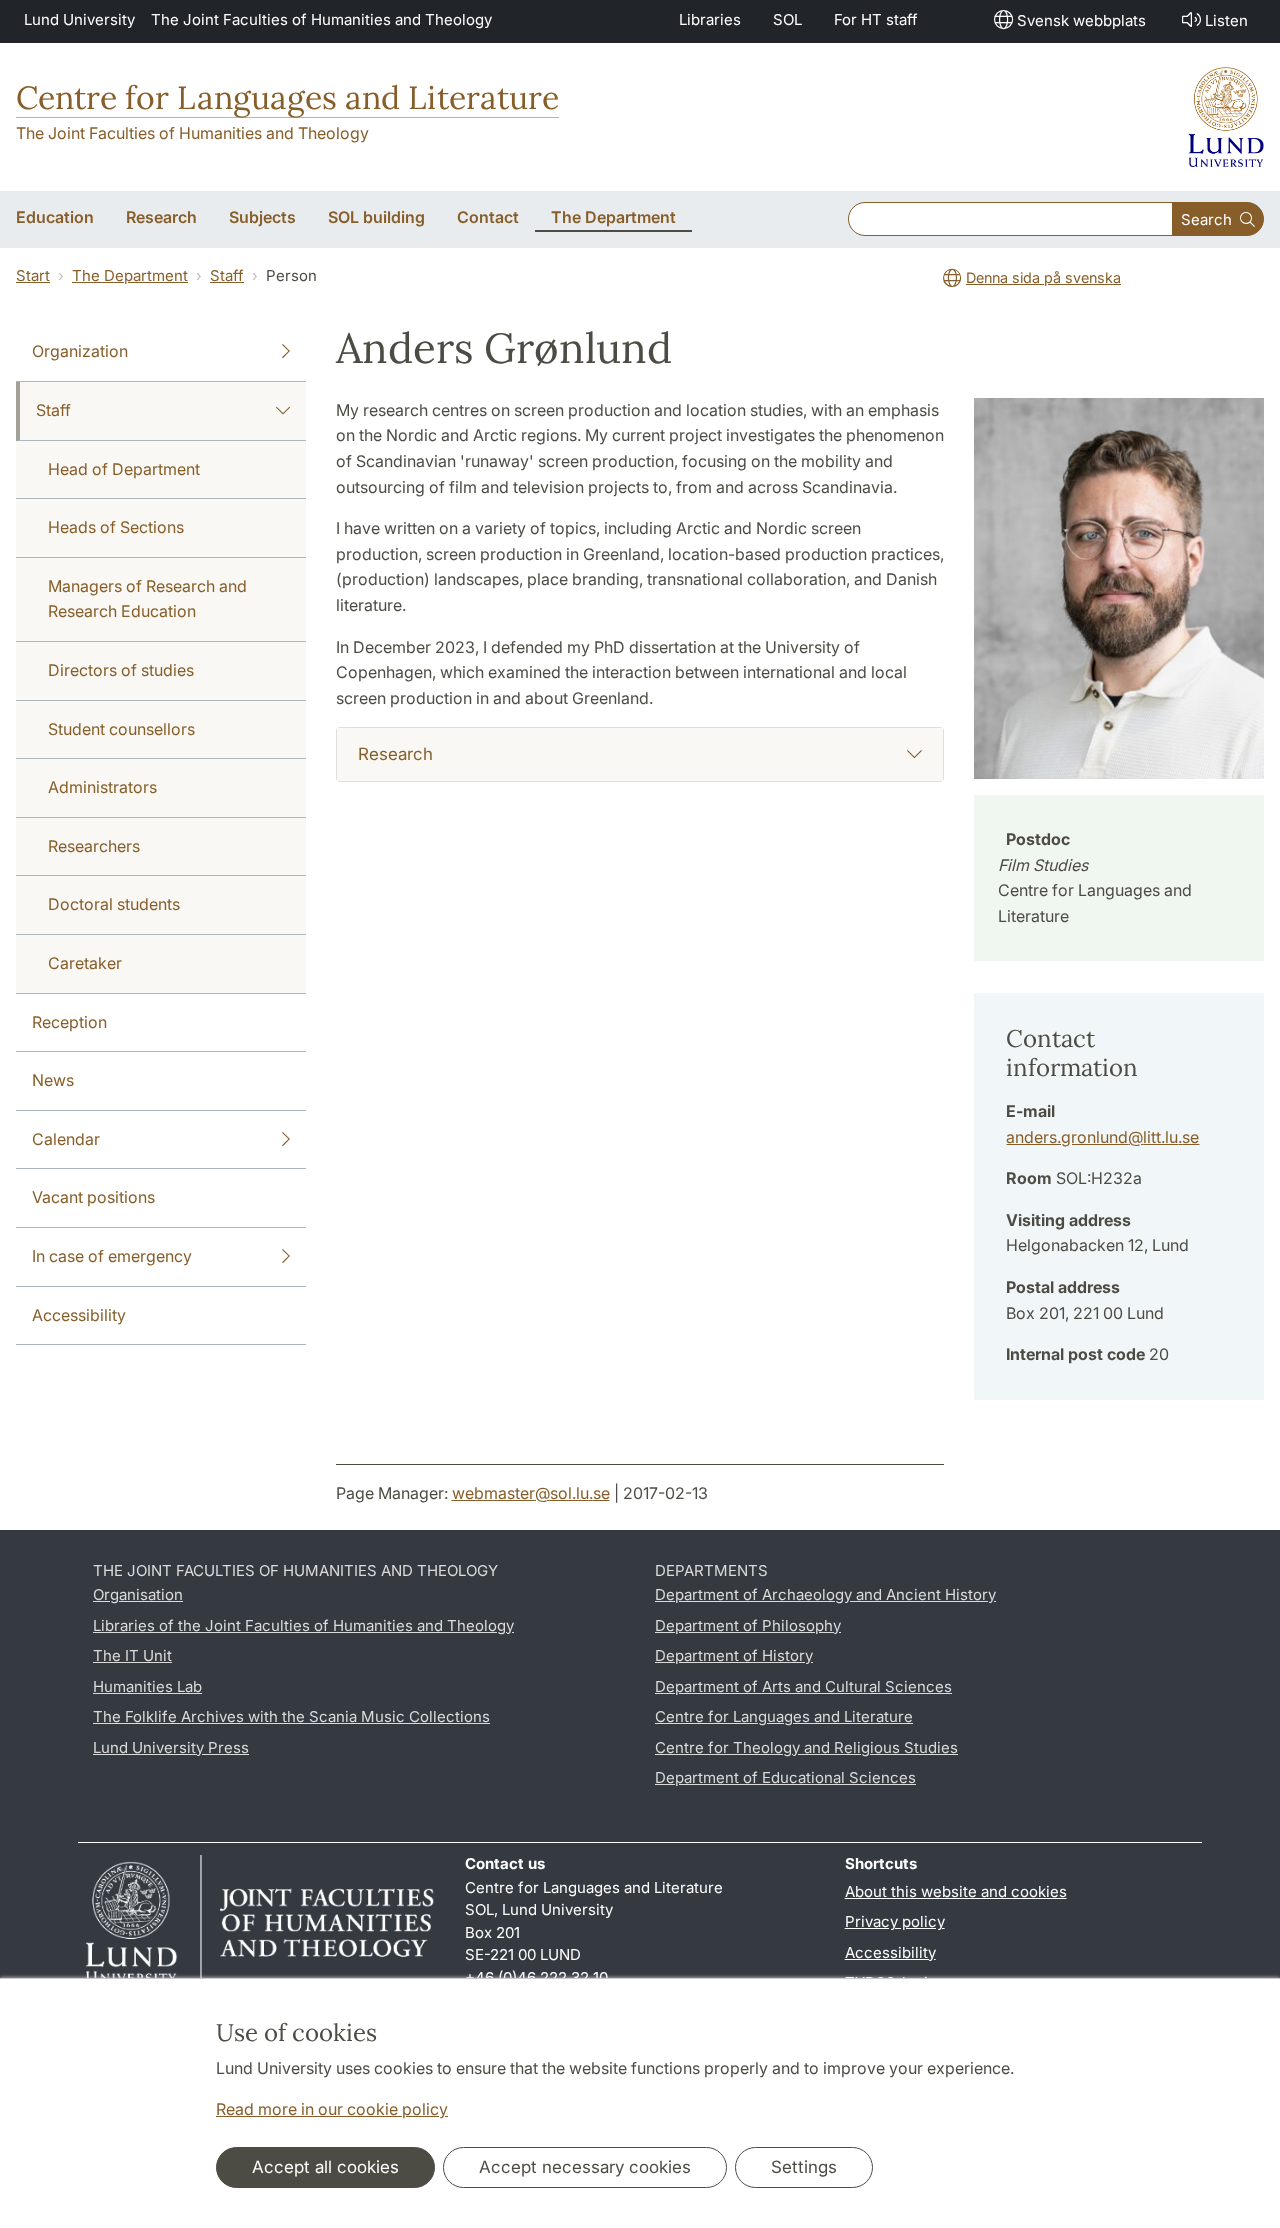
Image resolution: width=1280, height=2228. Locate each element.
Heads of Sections (116, 527)
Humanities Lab (147, 1686)
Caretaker (85, 963)
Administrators (102, 787)
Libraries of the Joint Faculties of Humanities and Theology (303, 1625)
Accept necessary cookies (585, 2167)
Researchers (94, 846)
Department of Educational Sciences (785, 1777)
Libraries (710, 19)
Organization (80, 351)
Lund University (79, 19)
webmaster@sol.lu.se (531, 1493)
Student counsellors (121, 729)
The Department (130, 275)
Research (395, 754)
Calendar (66, 1139)
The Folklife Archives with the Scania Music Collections (291, 1716)
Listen (1226, 20)
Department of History (734, 1655)
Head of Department (124, 469)
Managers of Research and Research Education (147, 599)
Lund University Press (171, 1747)
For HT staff (876, 19)
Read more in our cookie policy (332, 2109)
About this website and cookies (956, 1891)
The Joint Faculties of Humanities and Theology (321, 19)
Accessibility (79, 1315)
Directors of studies (121, 670)
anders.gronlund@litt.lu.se (1102, 1137)
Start (33, 275)
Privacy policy (895, 1921)
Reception (69, 1022)
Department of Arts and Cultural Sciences (803, 1686)
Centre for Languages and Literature (287, 97)
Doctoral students (114, 904)
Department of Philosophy (748, 1625)
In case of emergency (112, 1256)
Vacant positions (93, 1197)
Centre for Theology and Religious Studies (806, 1747)
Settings (804, 2167)
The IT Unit (132, 1655)
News (53, 1080)
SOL (787, 19)
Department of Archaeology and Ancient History (825, 1594)
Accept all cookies (325, 2167)
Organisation (138, 1594)
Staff (227, 275)
